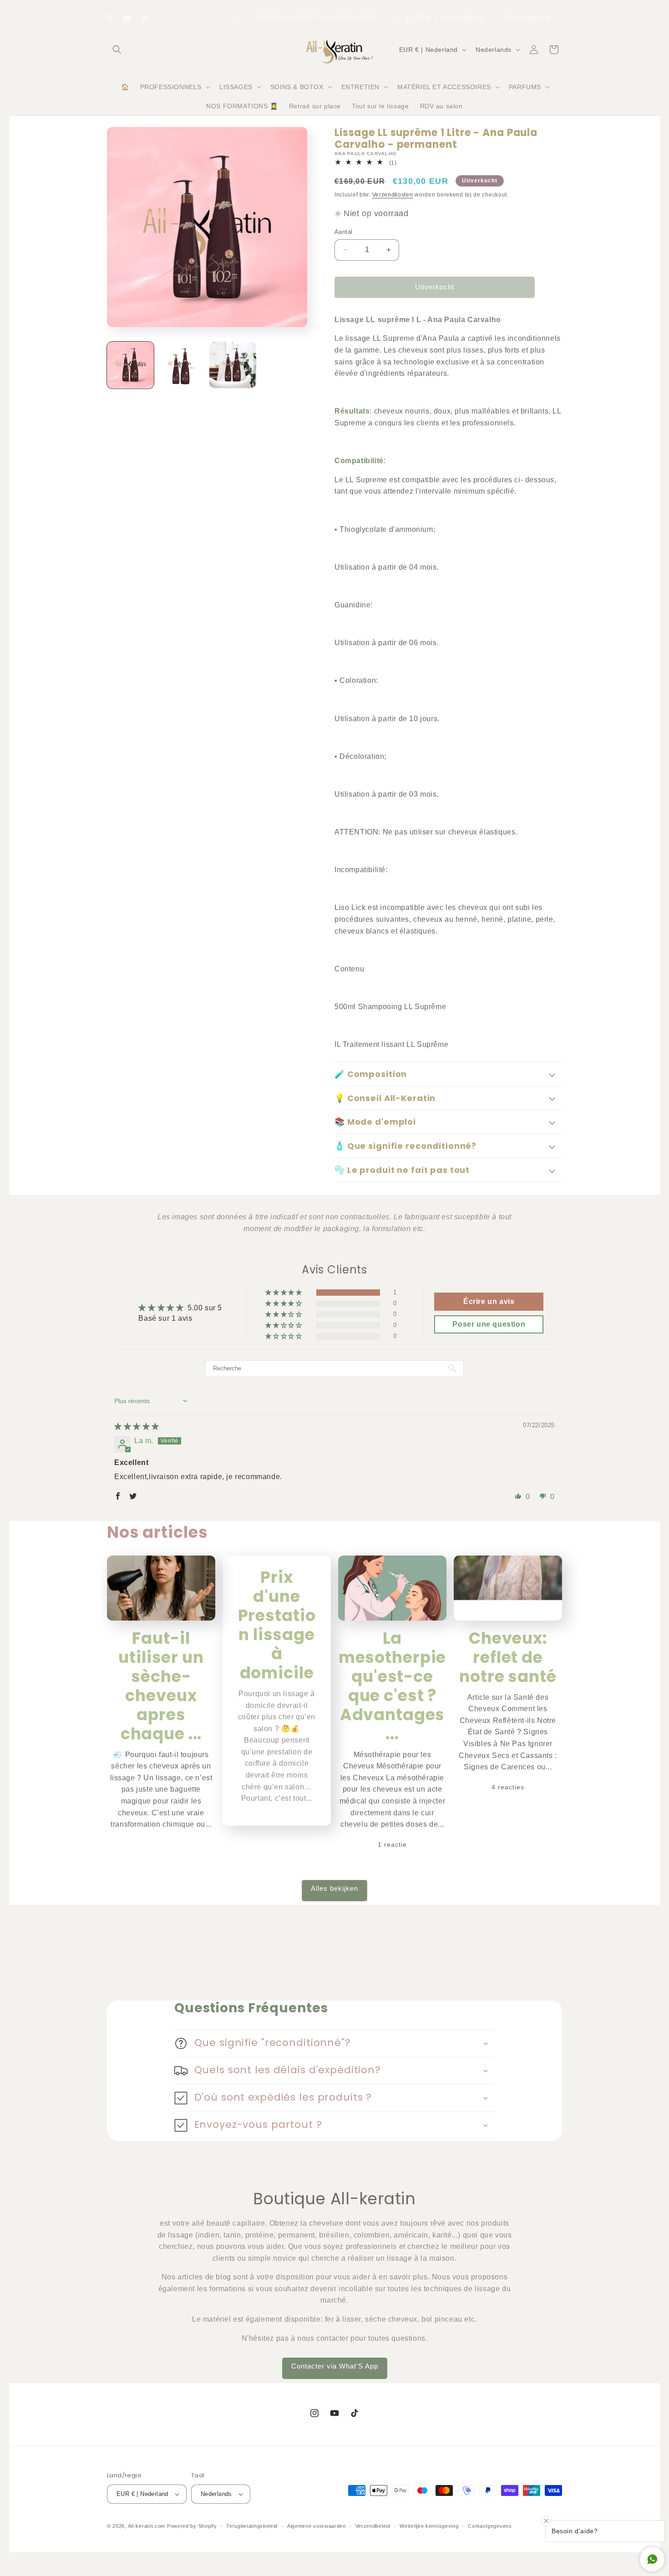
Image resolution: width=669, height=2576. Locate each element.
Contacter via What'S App (335, 2366)
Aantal (343, 232)
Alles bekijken (334, 1888)
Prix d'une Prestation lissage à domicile (277, 1625)
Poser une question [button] (489, 1324)
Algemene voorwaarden (317, 2525)
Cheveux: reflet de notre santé (508, 1657)
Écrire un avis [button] (489, 1301)
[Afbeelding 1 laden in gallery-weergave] (130, 365)
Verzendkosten (393, 195)
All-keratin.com (147, 2526)
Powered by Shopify (192, 2526)
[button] (117, 50)
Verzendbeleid (373, 2525)
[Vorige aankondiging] (236, 18)
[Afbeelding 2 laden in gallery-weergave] (182, 365)
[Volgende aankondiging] (397, 18)
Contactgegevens (490, 2525)
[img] (137, 1427)
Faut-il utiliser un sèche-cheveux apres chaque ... (161, 1686)
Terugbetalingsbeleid (252, 2525)
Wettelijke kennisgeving (429, 2525)
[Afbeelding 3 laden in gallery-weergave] (233, 365)
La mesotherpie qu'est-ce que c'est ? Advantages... (393, 1686)
